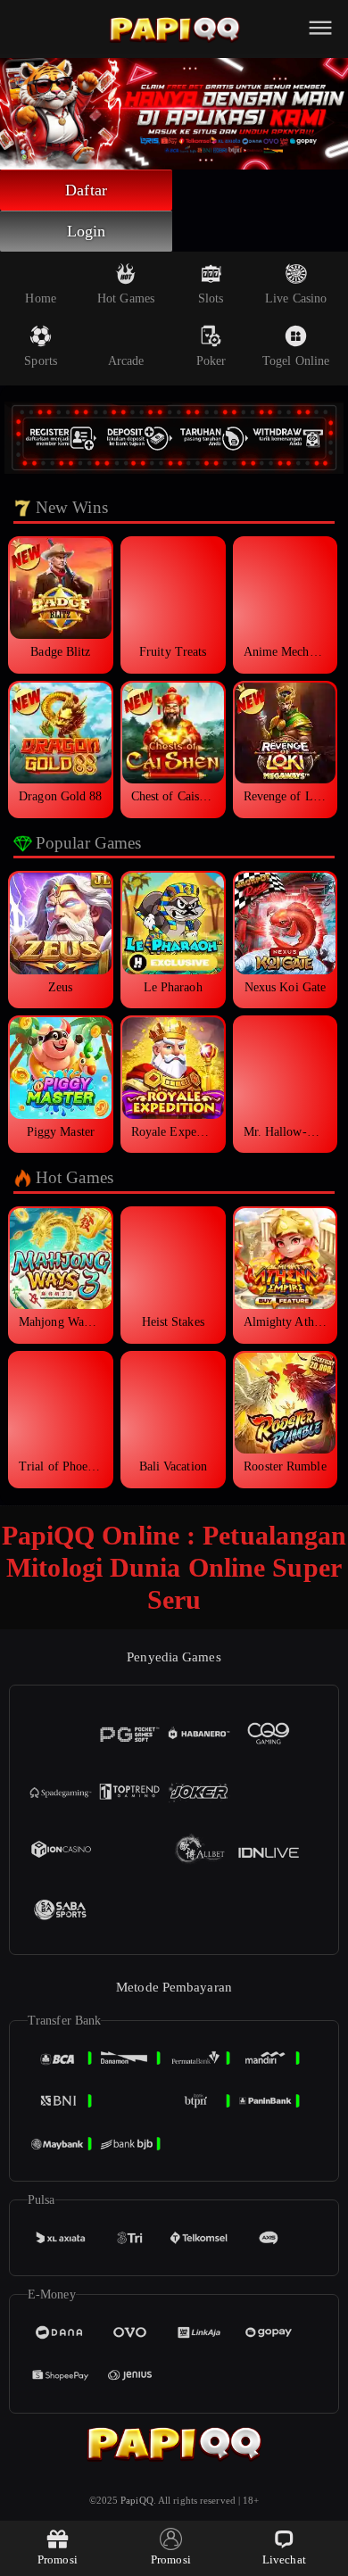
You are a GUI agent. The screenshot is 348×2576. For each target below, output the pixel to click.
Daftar (86, 190)
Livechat (284, 2559)
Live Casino (296, 298)
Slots (211, 298)
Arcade (126, 361)
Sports (41, 361)
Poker (211, 361)
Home (40, 298)
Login (87, 231)
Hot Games (126, 298)
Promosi (58, 2559)
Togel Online (296, 361)
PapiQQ (137, 2500)
